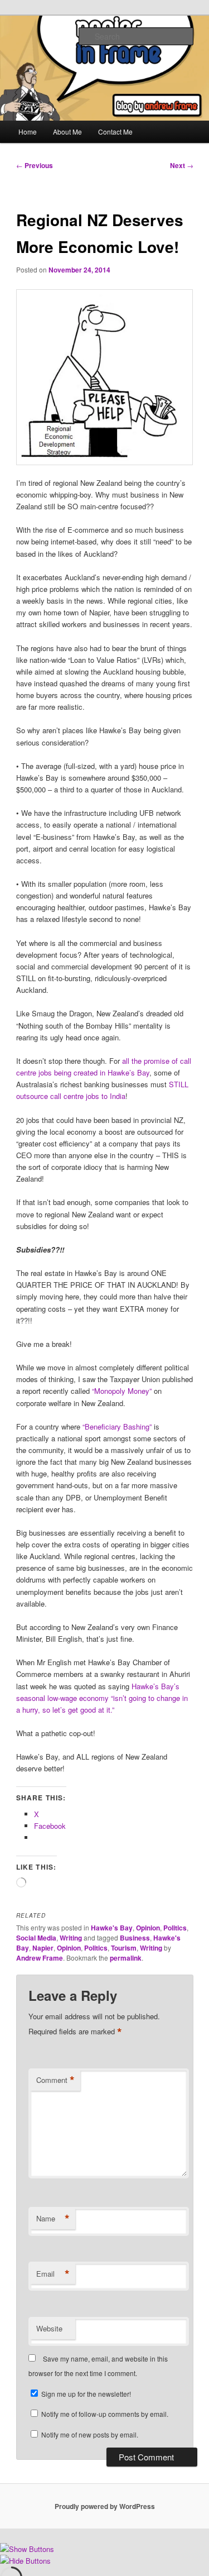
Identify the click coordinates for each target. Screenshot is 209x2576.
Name (53, 2219)
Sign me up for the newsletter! (85, 2394)
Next (182, 165)
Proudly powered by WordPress (105, 2506)
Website (49, 2328)
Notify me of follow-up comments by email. (105, 2414)
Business (135, 1938)
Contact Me (115, 132)
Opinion (148, 1928)
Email (53, 2274)
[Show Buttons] (27, 2549)
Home (28, 132)
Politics (175, 1928)
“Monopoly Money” (122, 1391)
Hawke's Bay (112, 1928)
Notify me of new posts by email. (90, 2434)
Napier (43, 1948)
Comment (55, 2080)
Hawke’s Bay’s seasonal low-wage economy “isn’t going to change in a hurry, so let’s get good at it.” (102, 1698)
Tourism (124, 1948)
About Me (67, 132)
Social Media (36, 1938)
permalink (126, 1958)
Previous (35, 165)
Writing (71, 1938)
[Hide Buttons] (25, 2561)
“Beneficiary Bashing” (117, 1426)
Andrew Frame (40, 1958)
